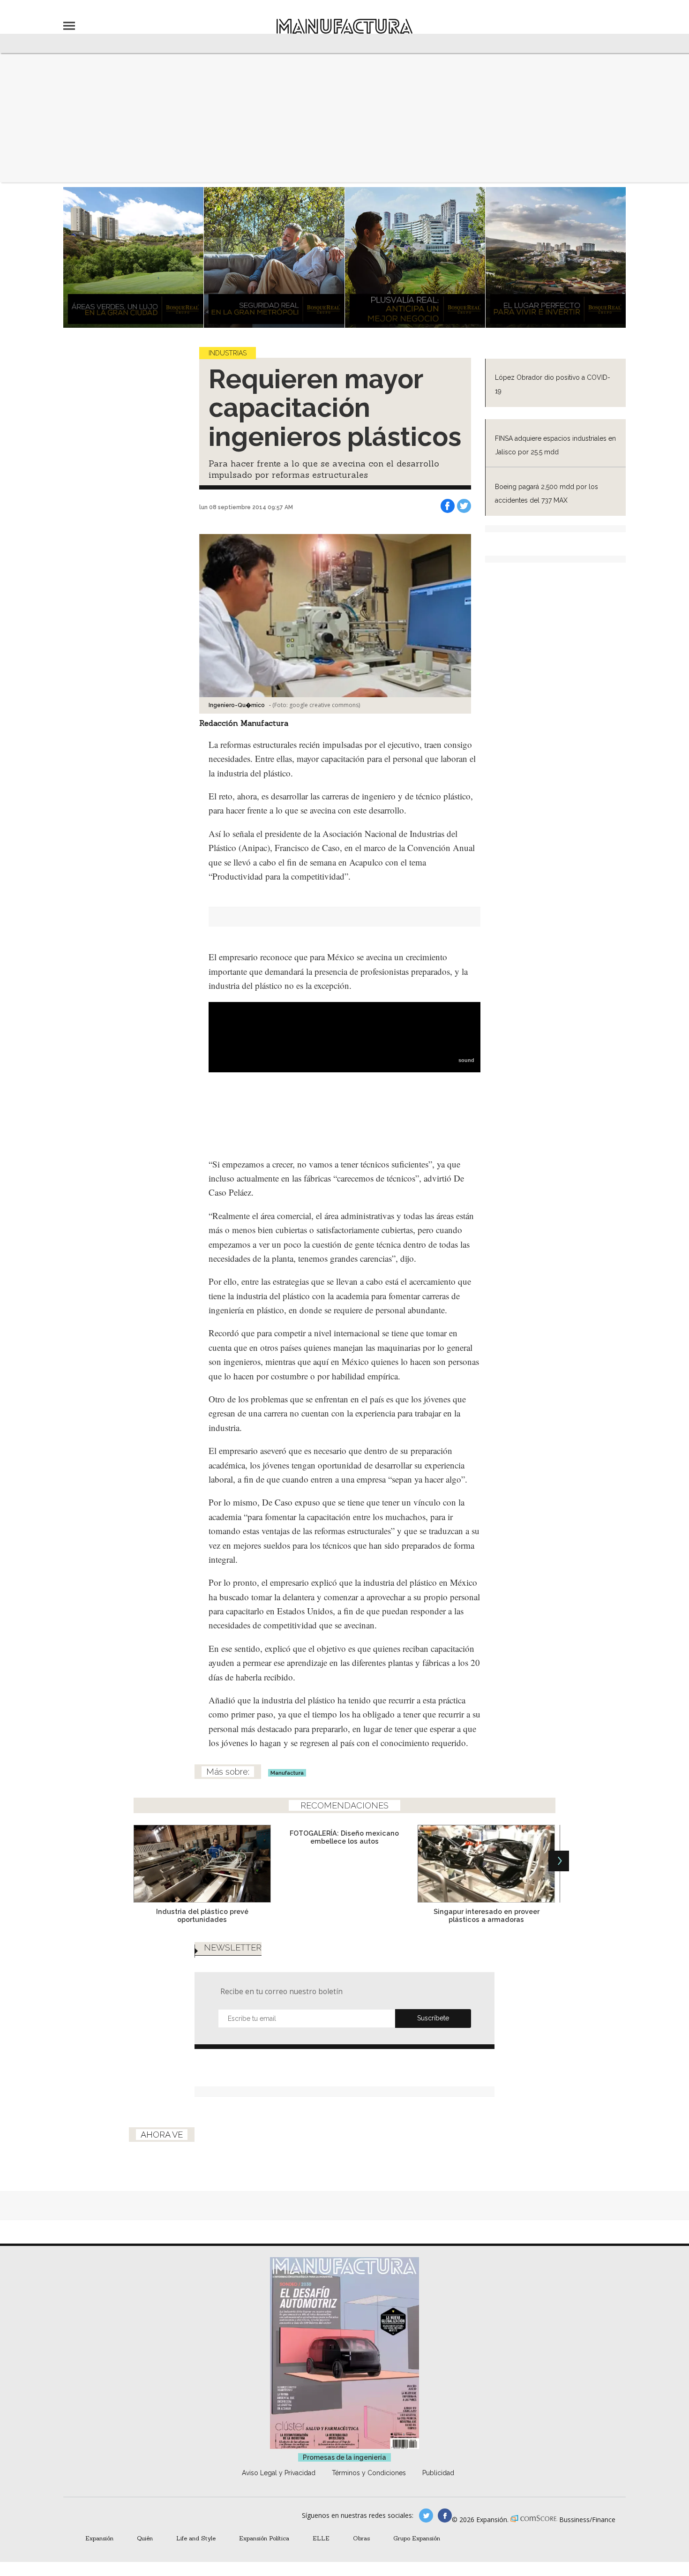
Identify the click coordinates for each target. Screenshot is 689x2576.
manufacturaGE (426, 2516)
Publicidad (438, 2473)
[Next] (559, 1861)
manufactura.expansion (445, 2516)
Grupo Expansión (417, 2538)
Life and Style (196, 2538)
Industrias (228, 353)
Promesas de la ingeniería (344, 2457)
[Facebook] (448, 506)
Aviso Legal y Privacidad (279, 2473)
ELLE (321, 2538)
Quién (145, 2538)
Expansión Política (264, 2538)
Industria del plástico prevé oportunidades (202, 1915)
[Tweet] (464, 506)
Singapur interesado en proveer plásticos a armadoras (487, 1915)
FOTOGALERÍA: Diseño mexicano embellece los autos (344, 1837)
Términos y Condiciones (369, 2473)
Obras (361, 2538)
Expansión (99, 2538)
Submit (433, 2019)
